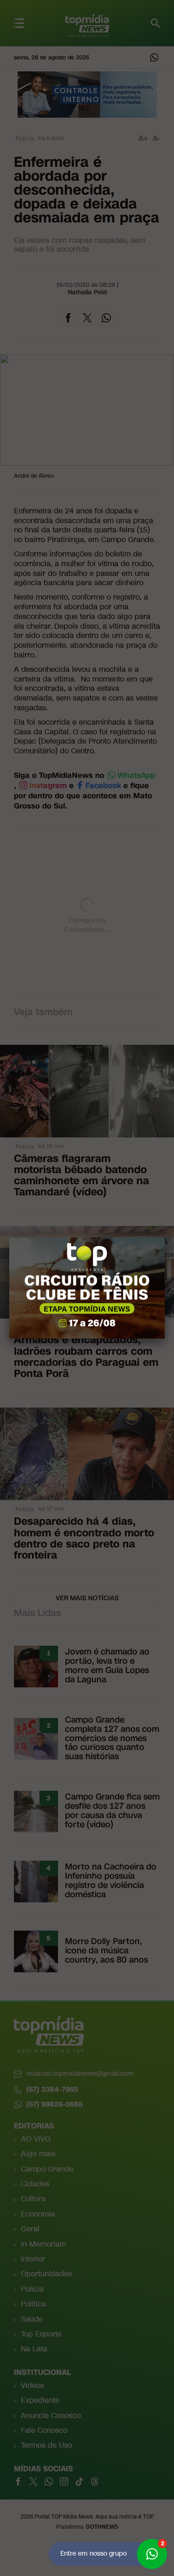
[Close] (165, 1237)
